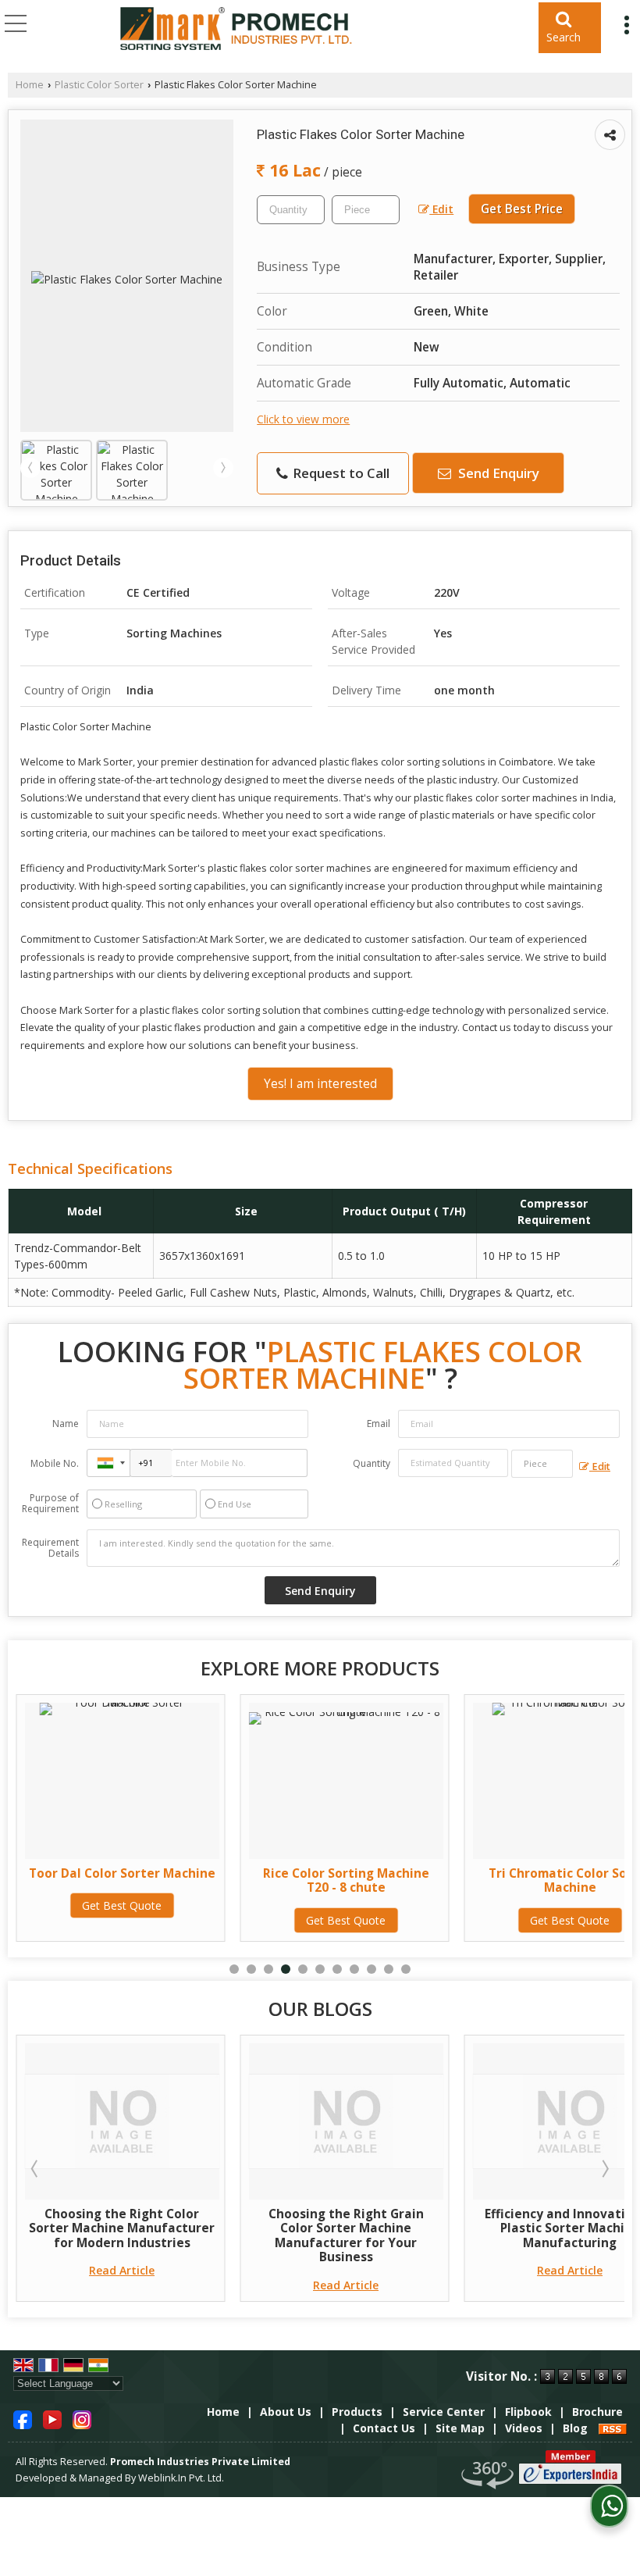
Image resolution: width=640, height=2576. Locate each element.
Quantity (372, 1463)
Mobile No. (55, 1463)
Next (223, 468)
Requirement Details (50, 1548)
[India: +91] (108, 1463)
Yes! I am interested (320, 1084)
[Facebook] (23, 2419)
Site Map (460, 2428)
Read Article (122, 2270)
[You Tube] (52, 2419)
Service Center (444, 2412)
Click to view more (303, 419)
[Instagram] (82, 2419)
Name (66, 1424)
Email (379, 1424)
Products (357, 2412)
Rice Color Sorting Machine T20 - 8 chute (346, 1880)
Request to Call (340, 473)
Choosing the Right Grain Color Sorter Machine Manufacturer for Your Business (346, 2235)
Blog (575, 2428)
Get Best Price (522, 209)
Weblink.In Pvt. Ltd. (181, 2478)
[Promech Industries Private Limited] (236, 30)
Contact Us (384, 2428)
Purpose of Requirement (50, 1504)
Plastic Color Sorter (99, 85)
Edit (441, 209)
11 (406, 1969)
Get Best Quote (122, 1905)
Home (30, 85)
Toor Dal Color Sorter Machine (122, 1873)
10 (389, 1969)
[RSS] (613, 2428)
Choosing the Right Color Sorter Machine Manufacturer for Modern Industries (122, 2228)
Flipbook (528, 2412)
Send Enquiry (497, 473)
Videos (524, 2428)
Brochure (597, 2412)
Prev (30, 468)
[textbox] (366, 210)
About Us (286, 2412)
